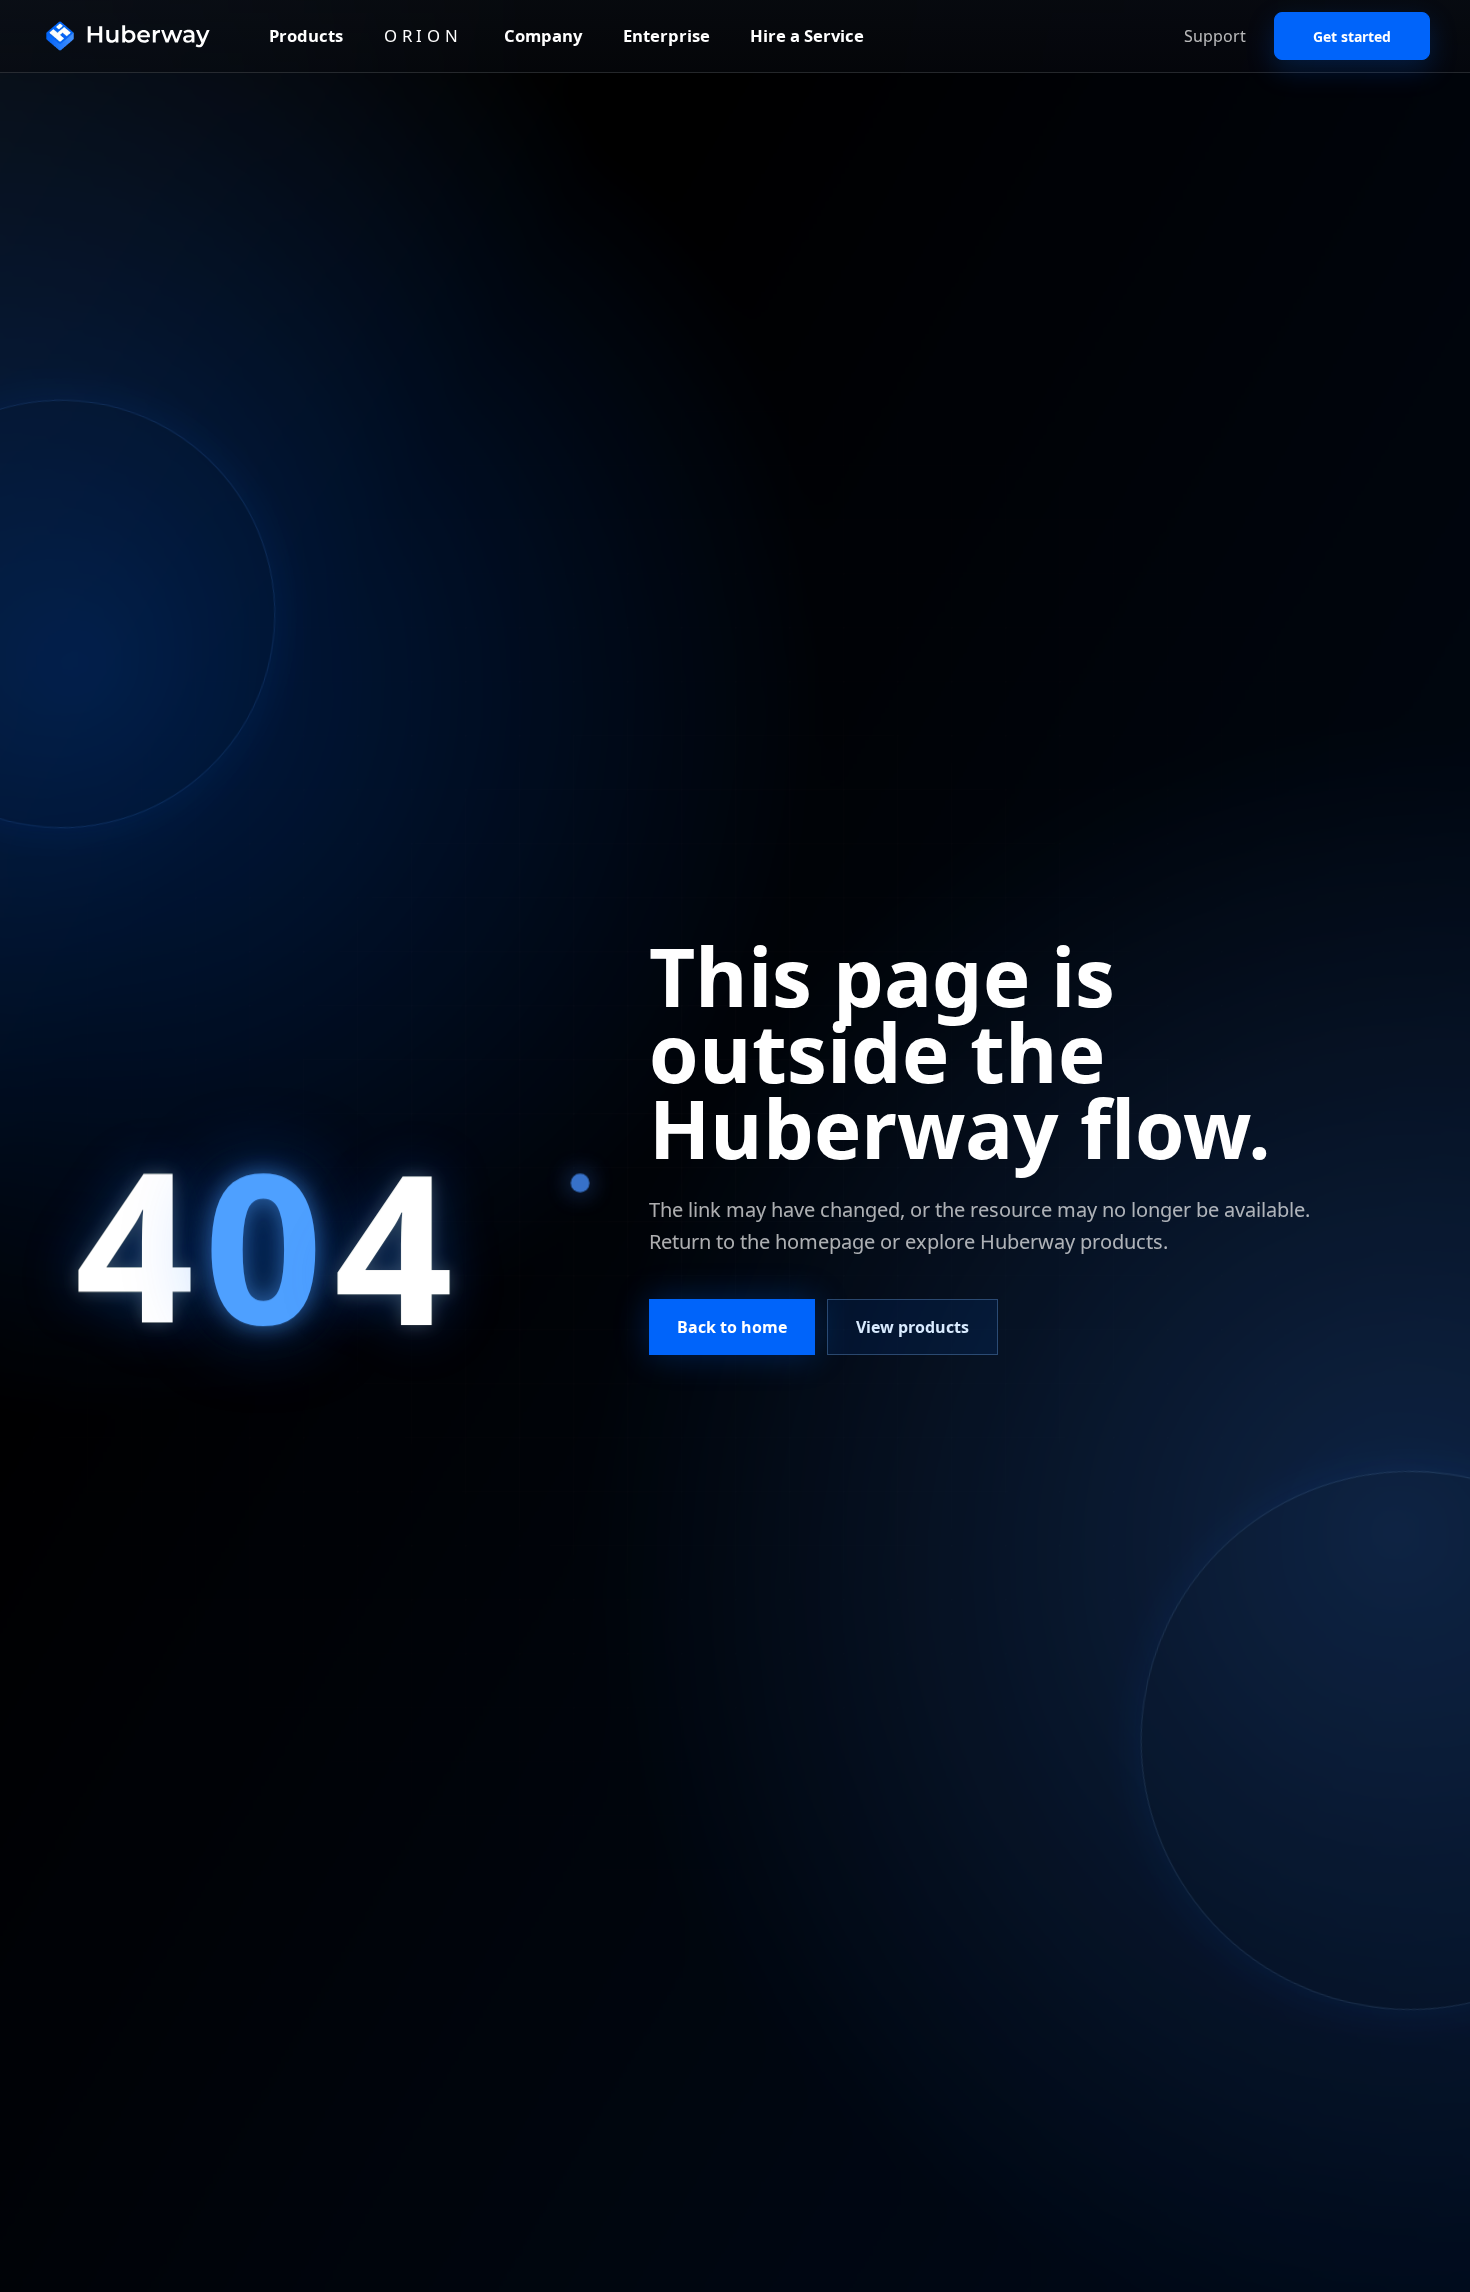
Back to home (732, 1327)
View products (912, 1327)
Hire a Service (807, 35)
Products (306, 35)
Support (1215, 36)
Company (543, 35)
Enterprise (666, 35)
